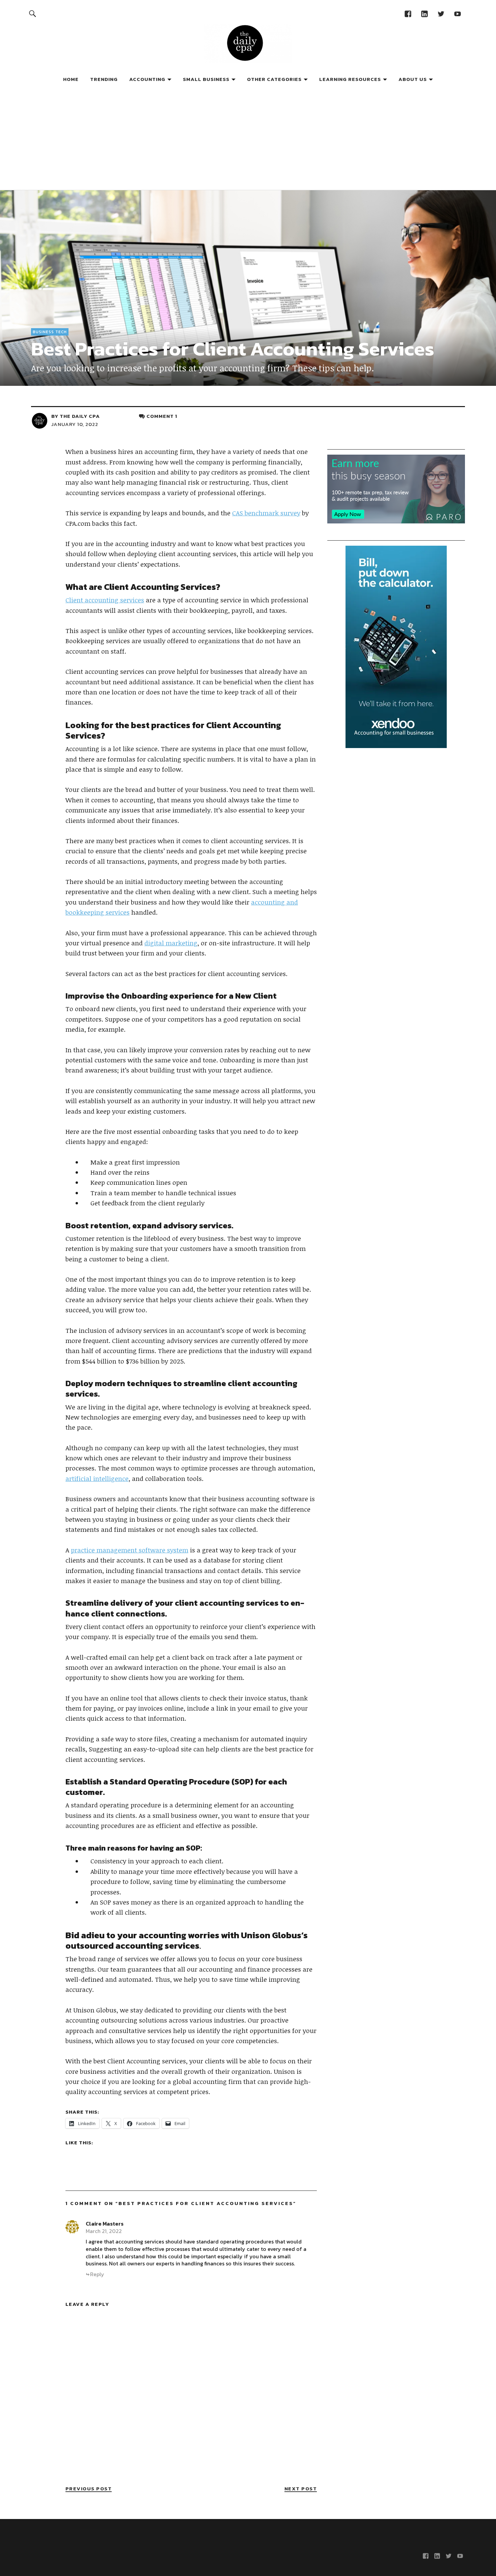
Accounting (147, 79)
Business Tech (50, 332)
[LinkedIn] (424, 13)
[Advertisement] (248, 139)
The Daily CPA (80, 416)
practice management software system (130, 1550)
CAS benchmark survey (266, 513)
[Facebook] (408, 13)
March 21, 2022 (104, 2231)
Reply (97, 2274)
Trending (104, 79)
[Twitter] (441, 13)
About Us (413, 79)
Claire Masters (105, 2224)
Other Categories (274, 79)
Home (71, 79)
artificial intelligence (97, 1479)
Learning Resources (350, 79)
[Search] (33, 13)
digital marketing (171, 943)
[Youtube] (457, 13)
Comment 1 (162, 416)
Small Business (206, 79)
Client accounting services (105, 600)
